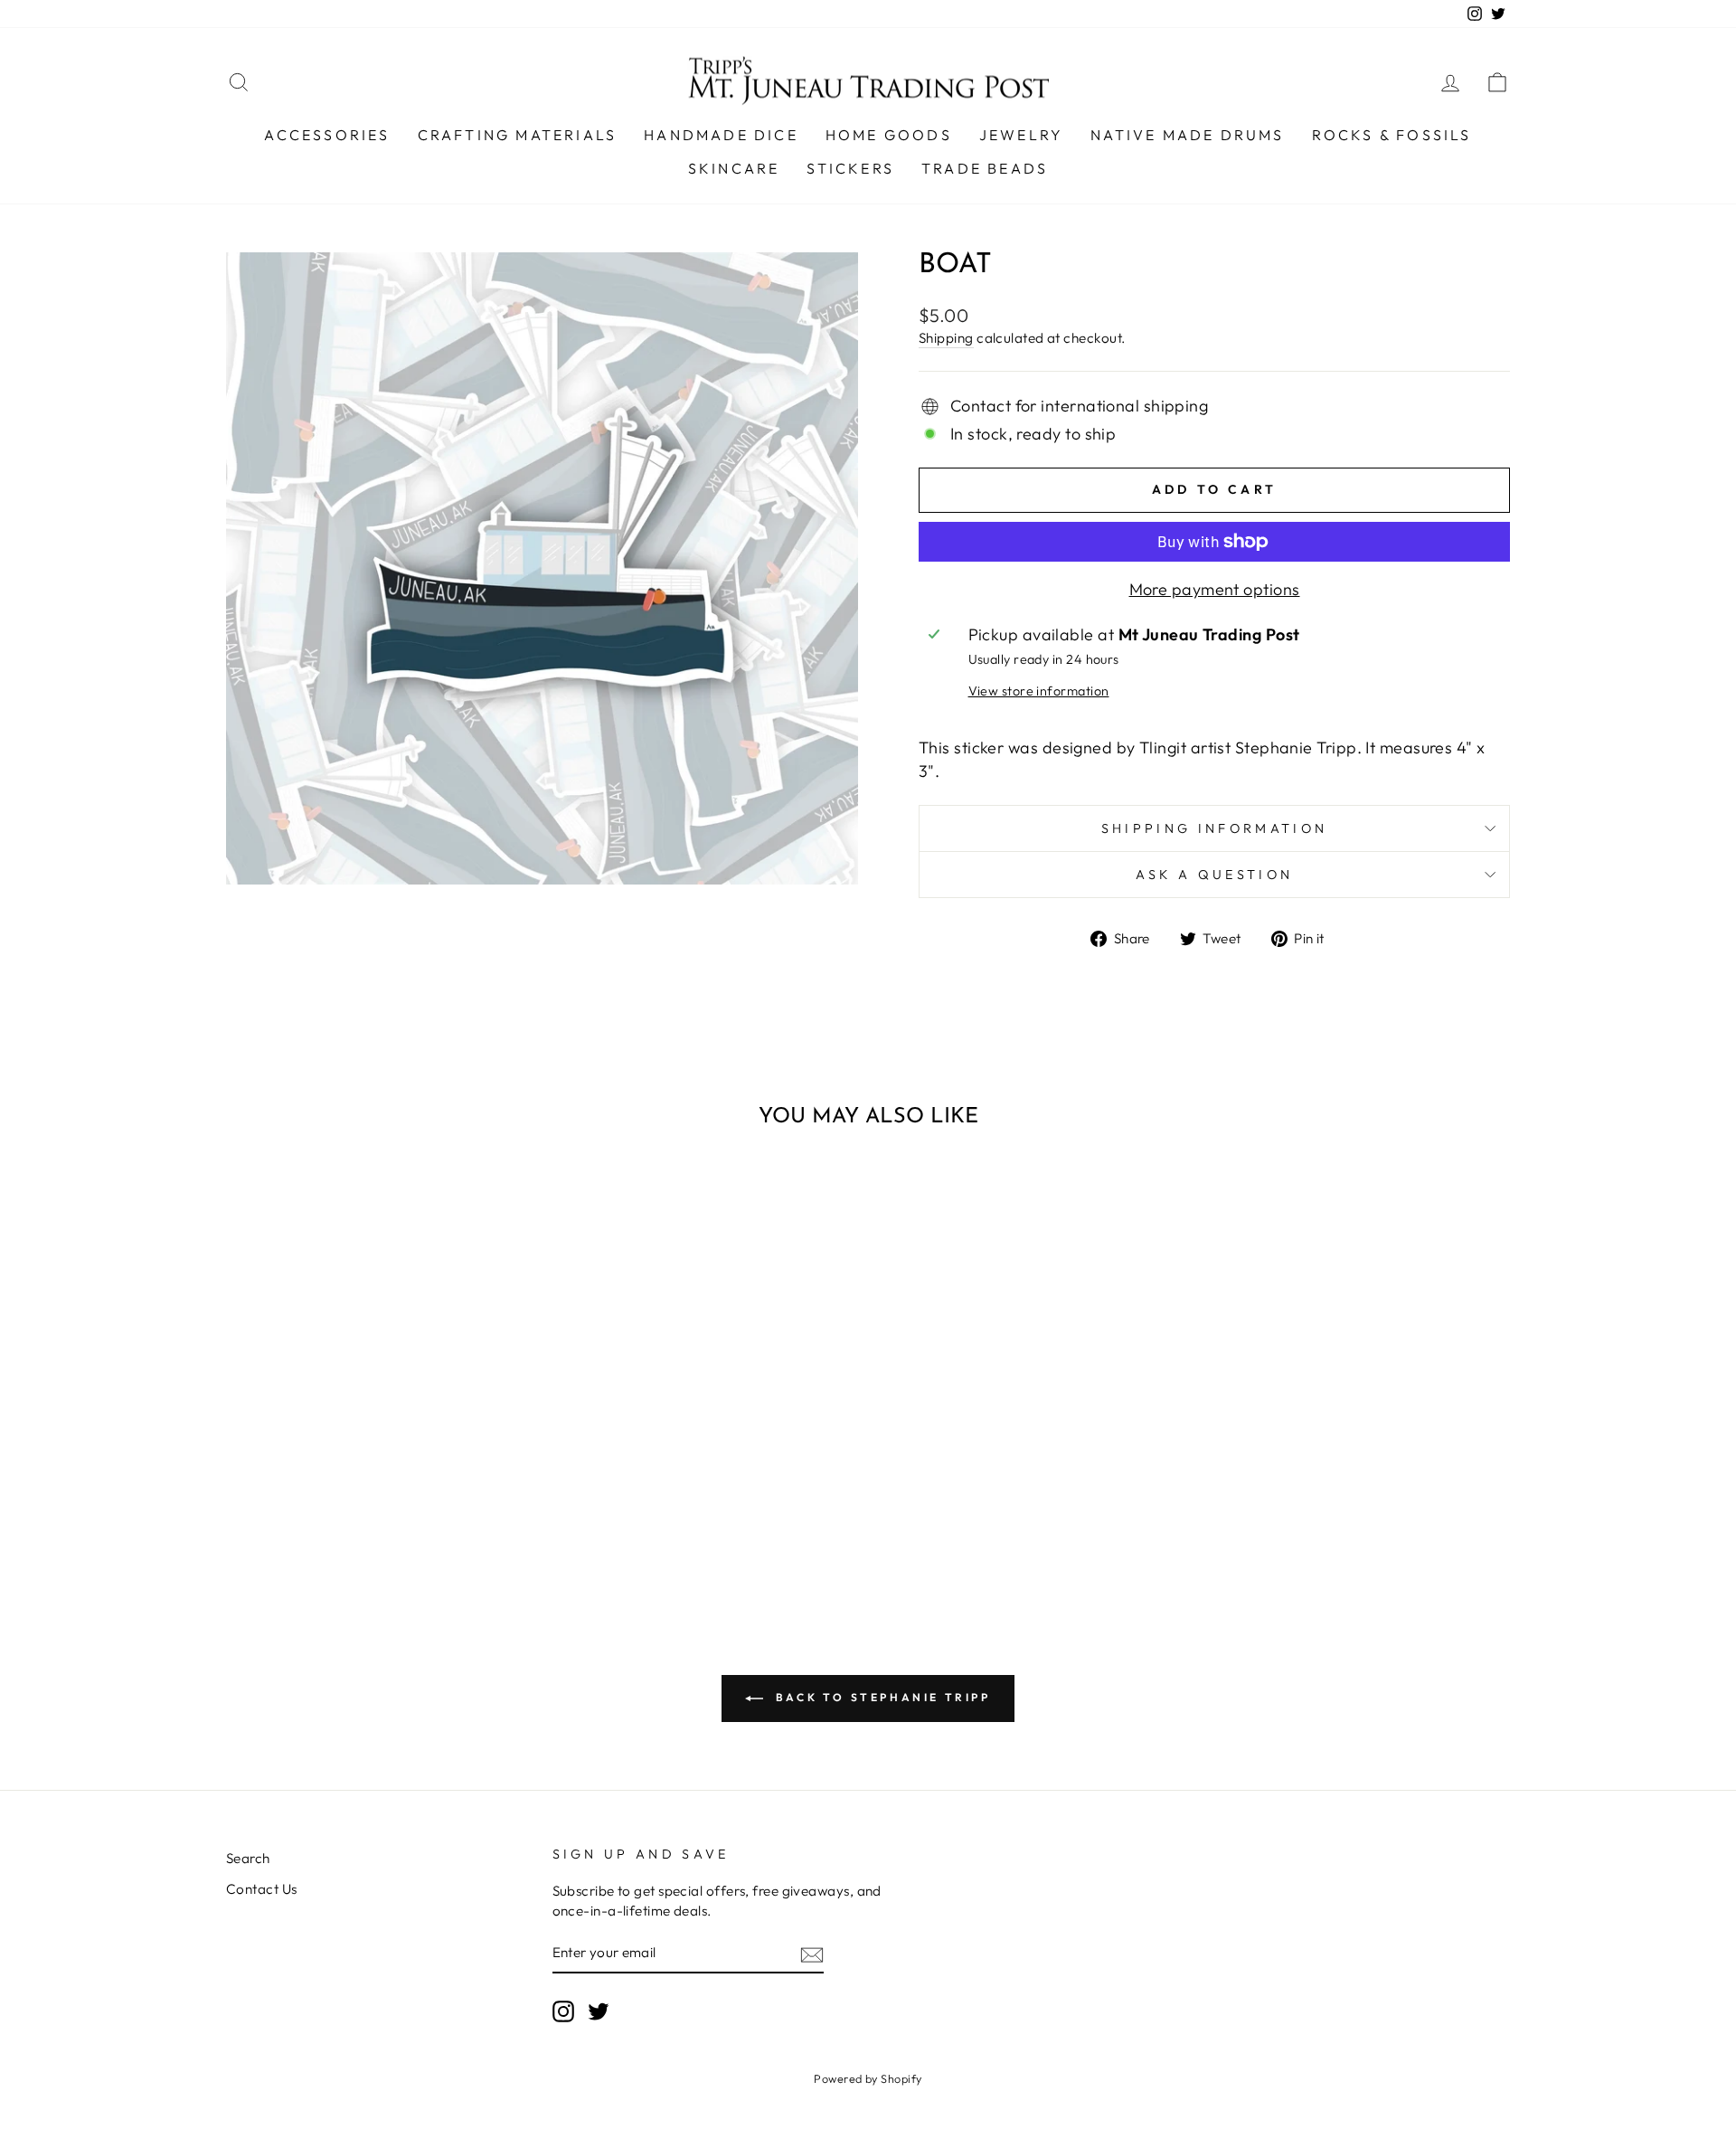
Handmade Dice (721, 135)
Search (248, 1858)
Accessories (327, 135)
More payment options (1215, 589)
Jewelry (1021, 135)
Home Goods (889, 135)
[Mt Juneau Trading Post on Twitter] (599, 2011)
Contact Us (262, 1889)
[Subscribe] (812, 1954)
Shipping (946, 338)
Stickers (850, 168)
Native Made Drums (1187, 135)
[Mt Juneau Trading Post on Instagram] (563, 2011)
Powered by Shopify (868, 2078)
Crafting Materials (518, 135)
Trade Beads (985, 168)
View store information (1039, 691)
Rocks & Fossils (1392, 135)
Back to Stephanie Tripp (880, 1697)
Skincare (734, 168)
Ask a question (1214, 875)
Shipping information (1214, 828)
